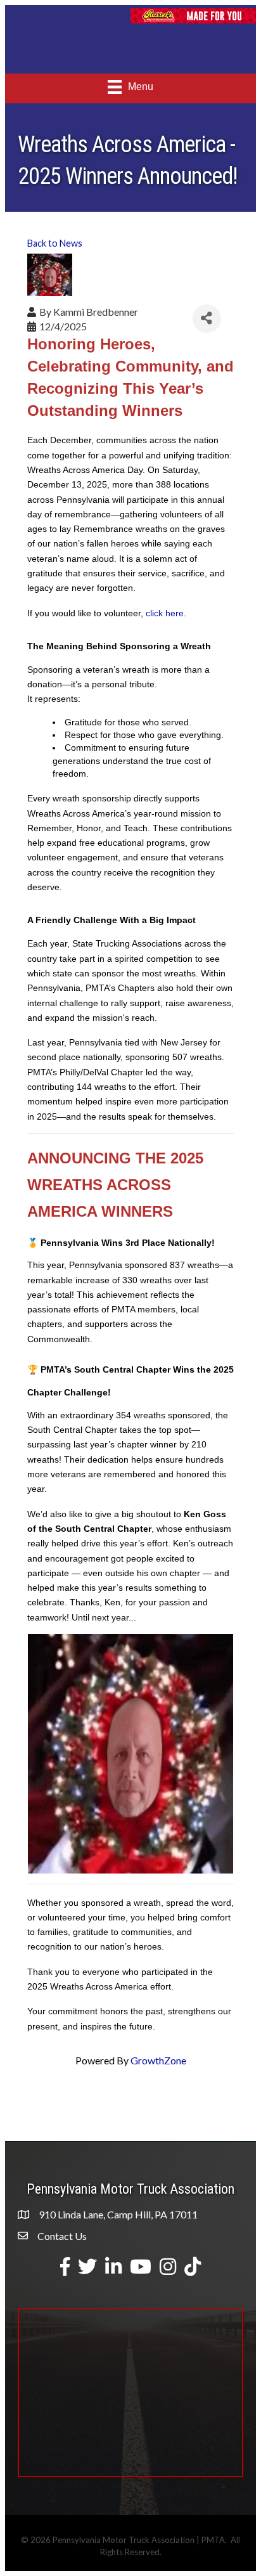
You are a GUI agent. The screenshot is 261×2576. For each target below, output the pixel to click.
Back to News (55, 243)
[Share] (207, 319)
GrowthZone (158, 2060)
